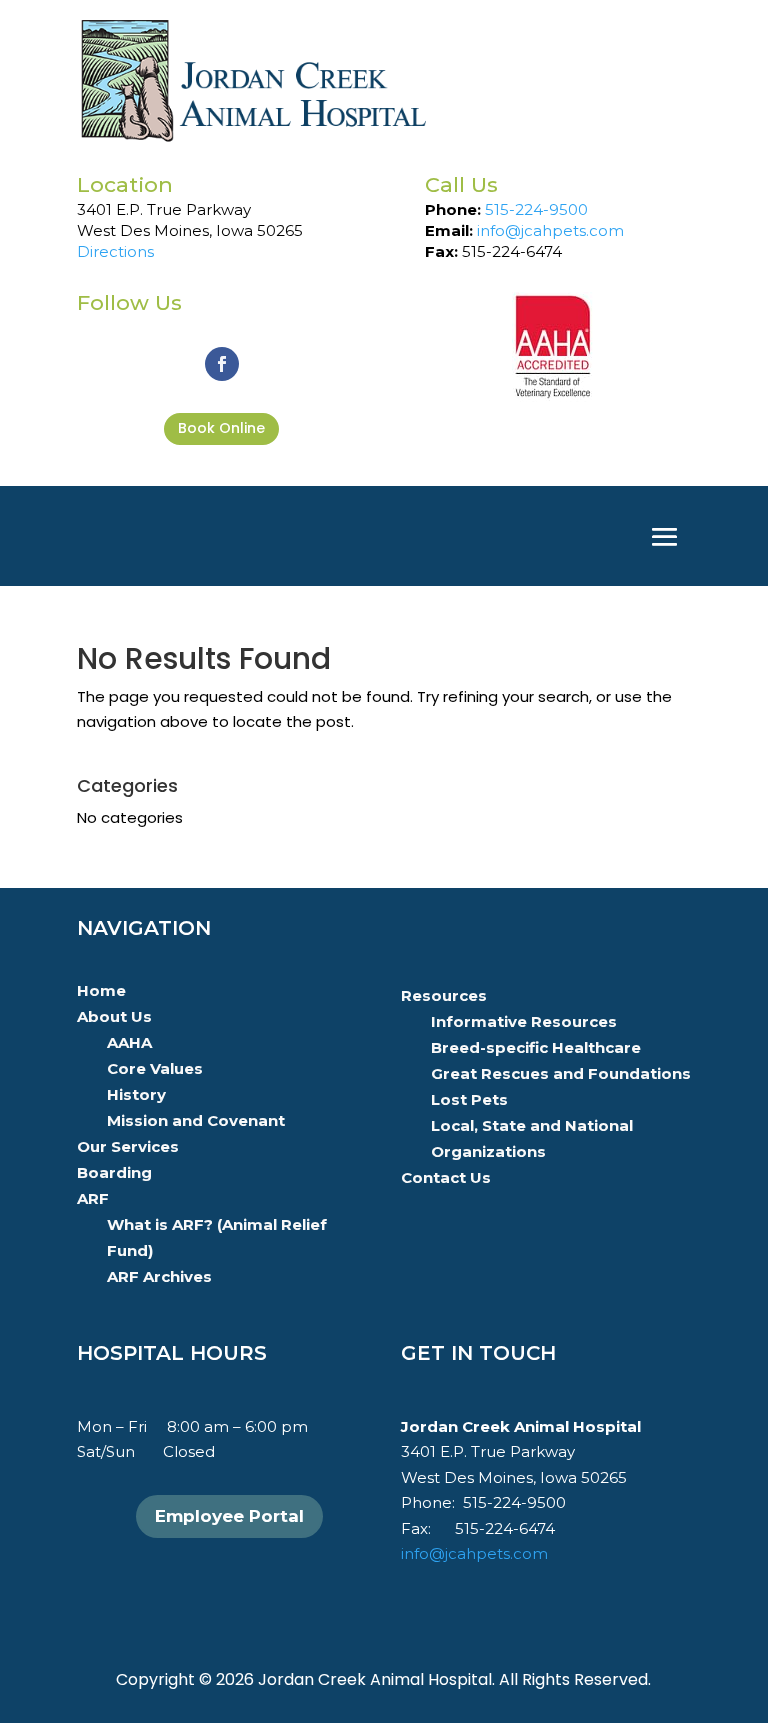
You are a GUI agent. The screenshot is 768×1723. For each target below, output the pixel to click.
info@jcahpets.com (550, 230)
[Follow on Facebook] (222, 364)
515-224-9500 (536, 209)
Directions (115, 251)
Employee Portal (229, 1516)
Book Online (221, 428)
